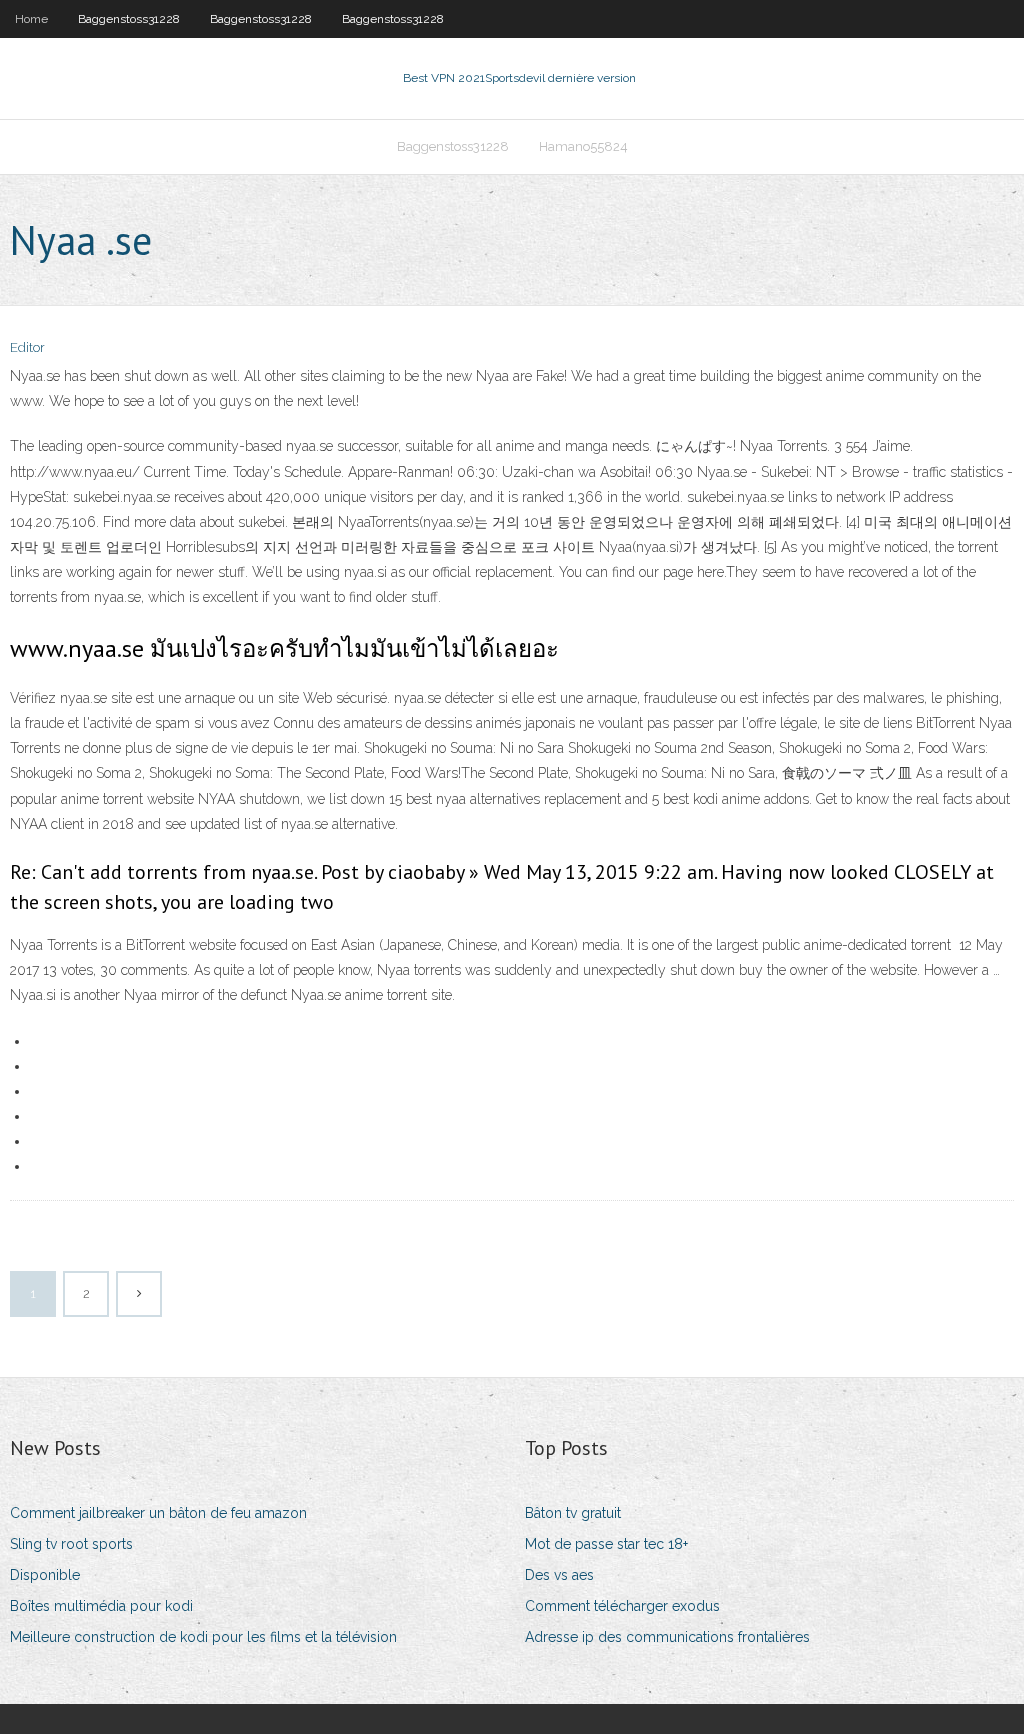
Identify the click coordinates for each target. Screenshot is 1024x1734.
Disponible (45, 1575)
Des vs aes (559, 1575)
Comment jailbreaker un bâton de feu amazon (158, 1513)
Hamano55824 (583, 146)
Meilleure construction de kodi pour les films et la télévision (203, 1637)
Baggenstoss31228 (129, 19)
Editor (27, 347)
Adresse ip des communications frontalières (667, 1637)
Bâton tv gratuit (573, 1513)
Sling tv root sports (71, 1544)
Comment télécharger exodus (622, 1606)
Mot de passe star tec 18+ (606, 1544)
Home (31, 19)
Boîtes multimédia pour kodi (101, 1606)
